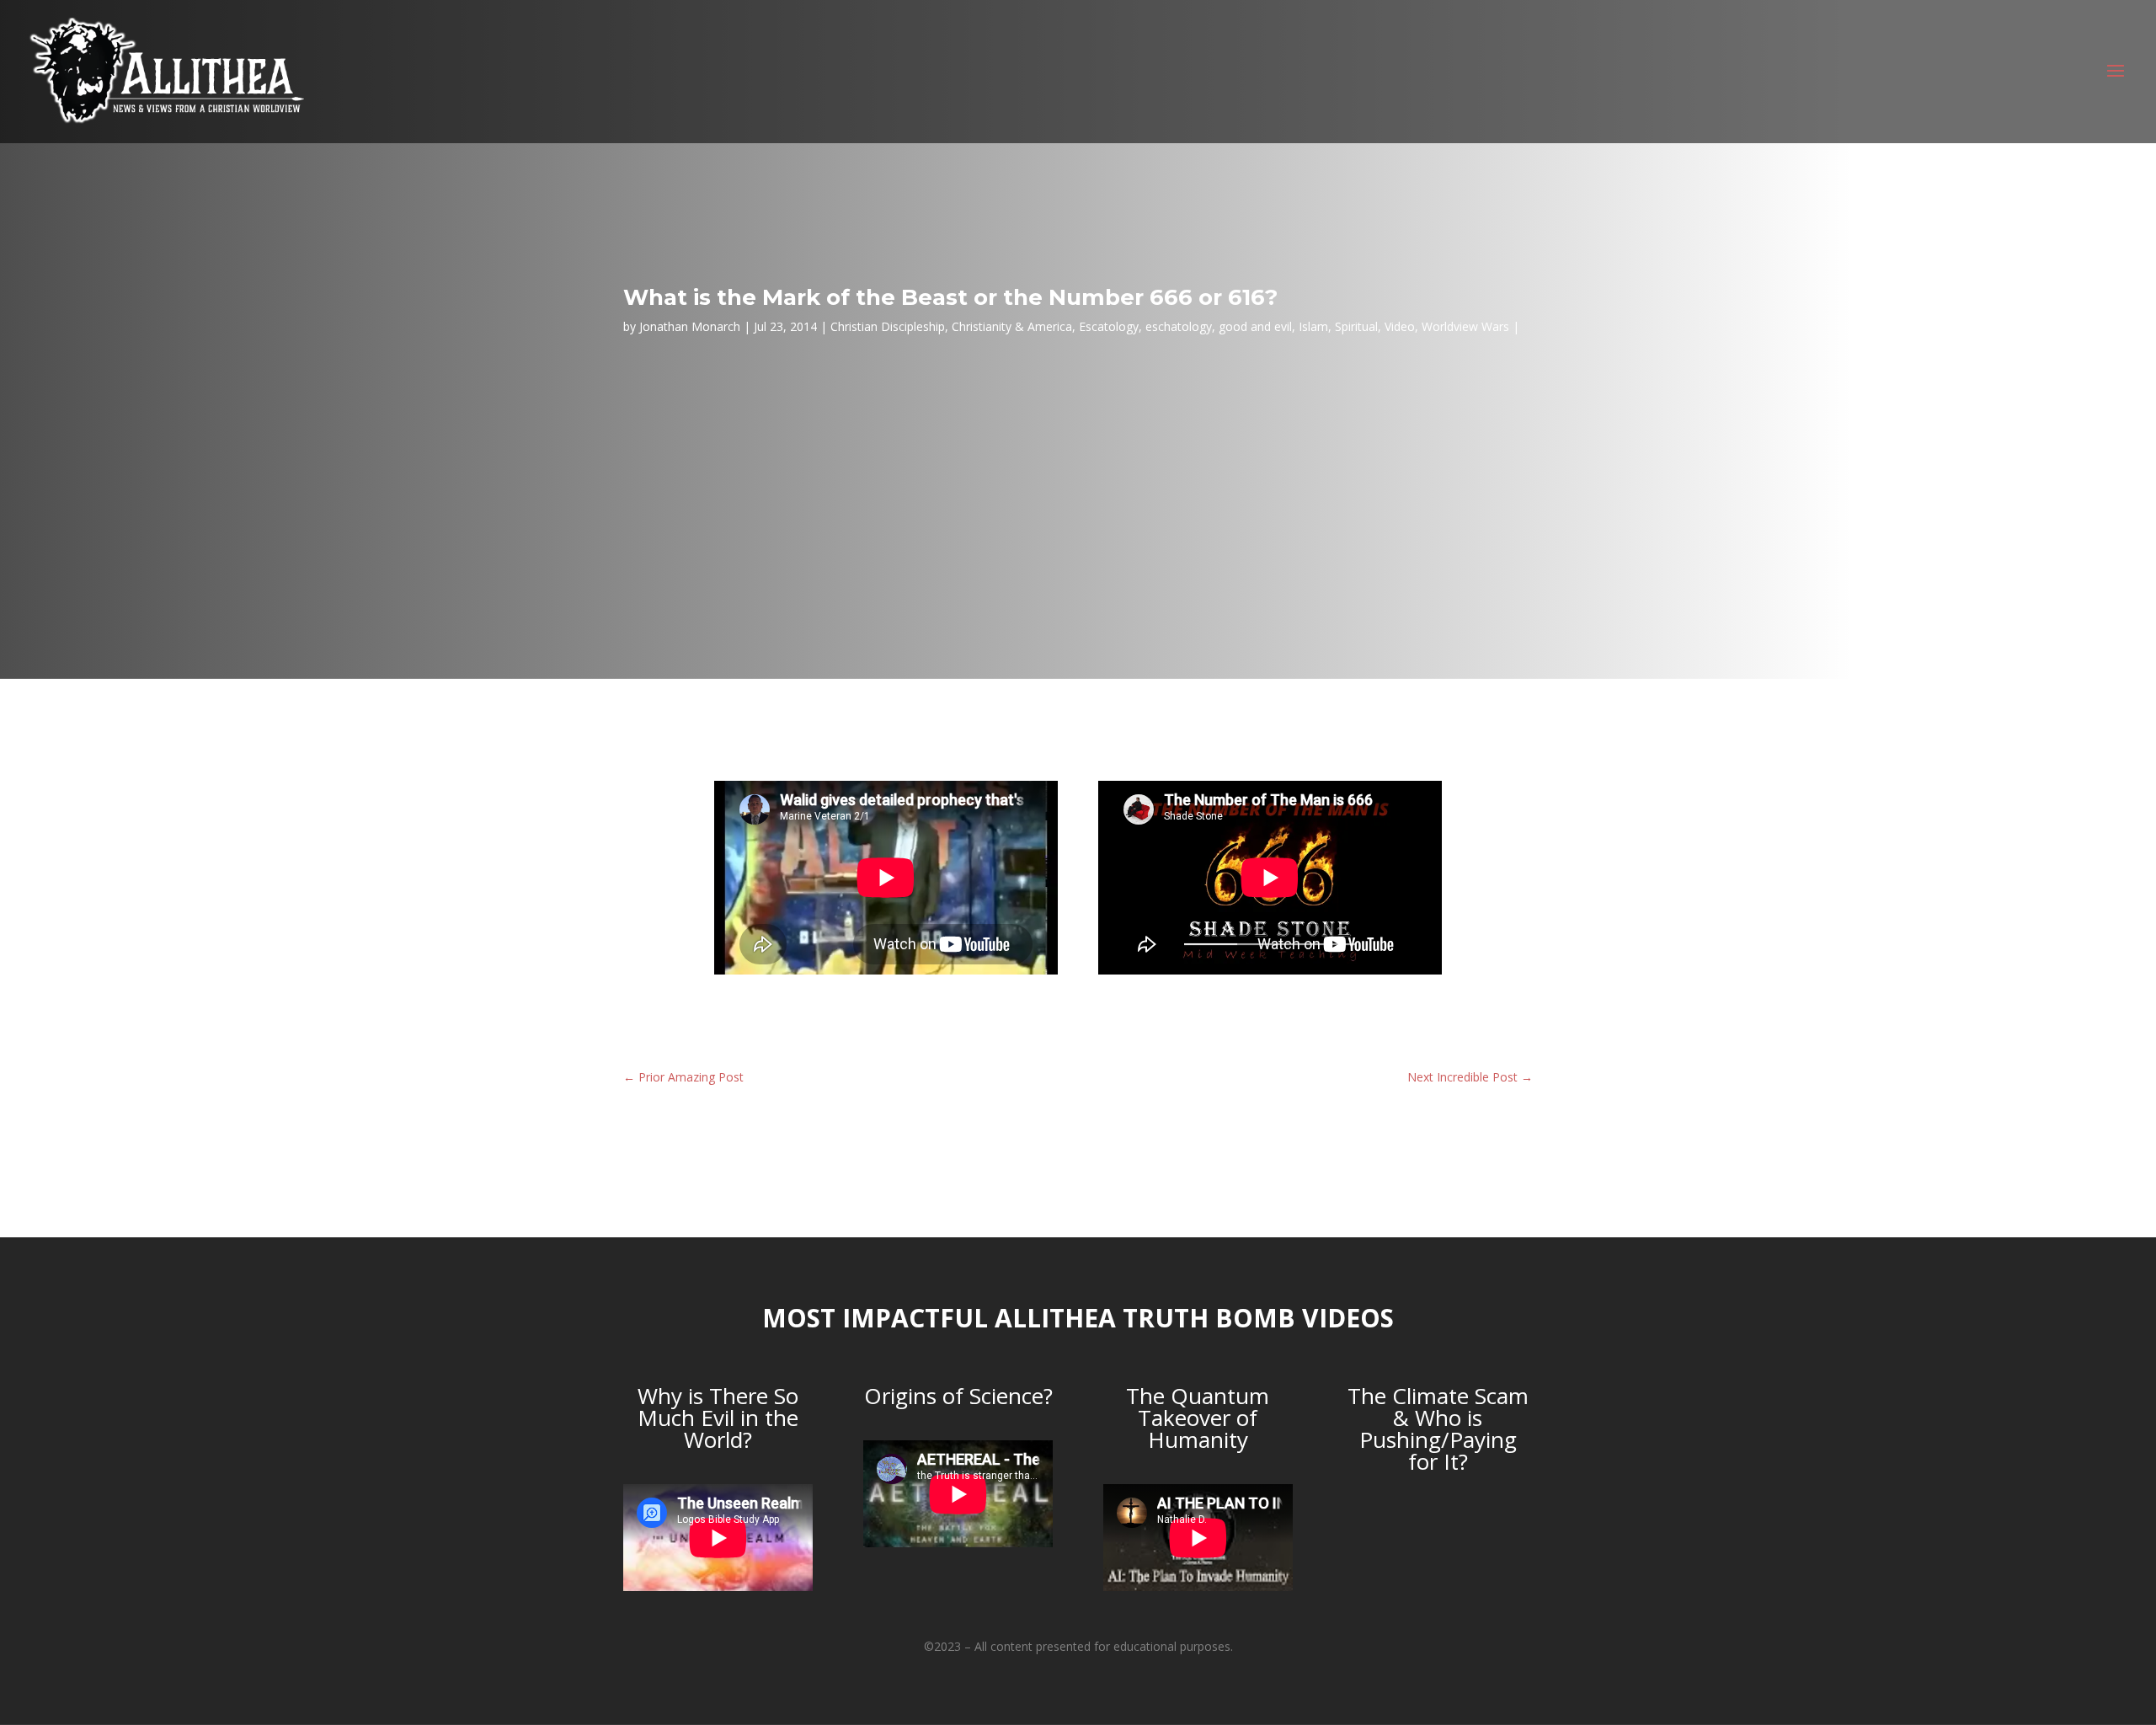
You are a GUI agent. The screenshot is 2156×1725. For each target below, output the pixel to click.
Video (1400, 326)
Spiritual (1356, 326)
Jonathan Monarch (690, 326)
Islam (1313, 326)
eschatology (1179, 326)
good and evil (1255, 326)
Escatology (1109, 326)
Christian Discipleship (888, 326)
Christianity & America (1012, 326)
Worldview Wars (1465, 326)
